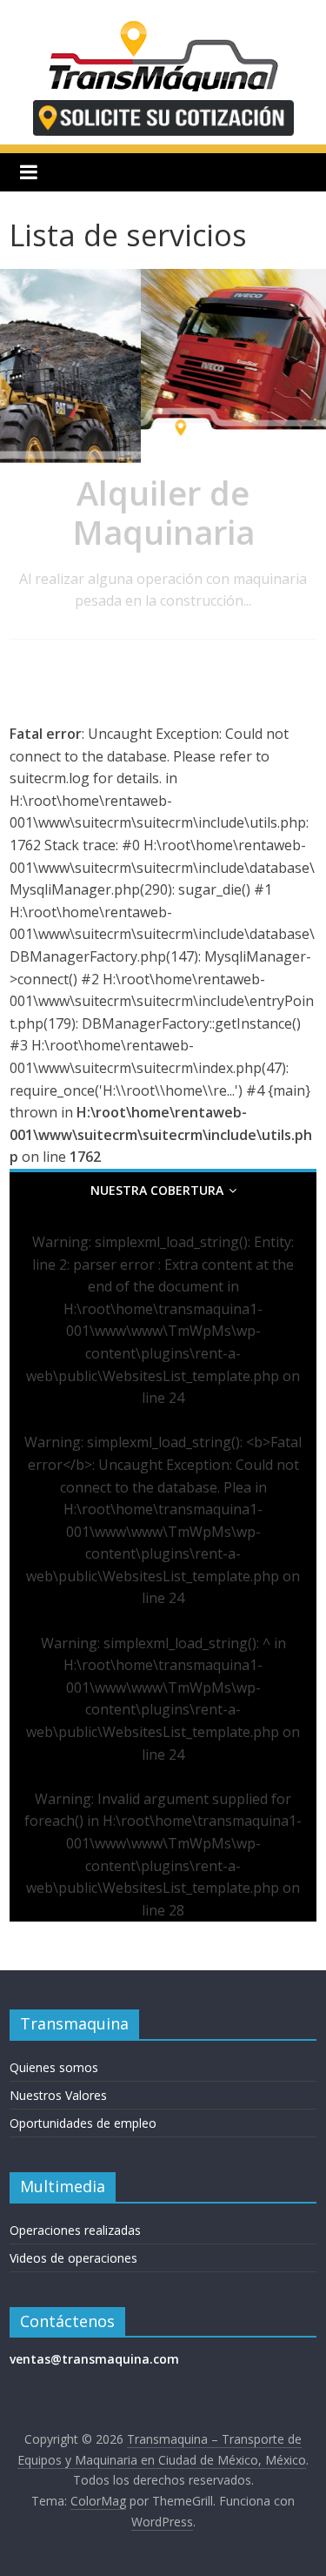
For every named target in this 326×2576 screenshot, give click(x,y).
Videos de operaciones (73, 2258)
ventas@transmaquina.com (94, 2359)
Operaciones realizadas (75, 2230)
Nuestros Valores (58, 2095)
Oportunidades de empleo (83, 2123)
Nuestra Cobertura (157, 1190)
